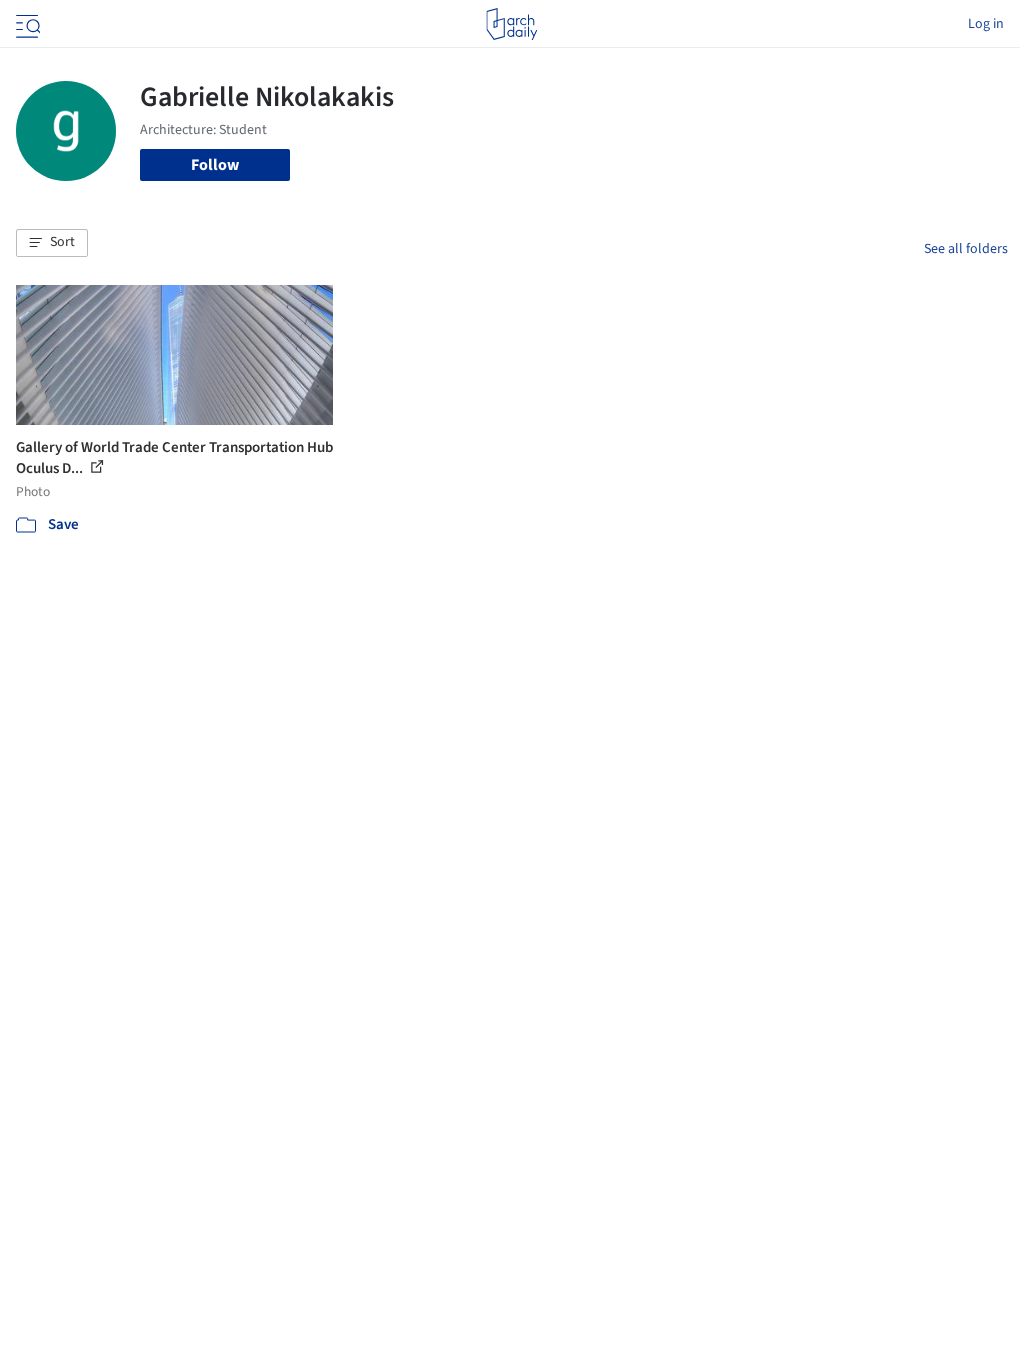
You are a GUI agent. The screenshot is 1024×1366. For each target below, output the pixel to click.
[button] (52, 243)
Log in (986, 24)
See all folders (966, 249)
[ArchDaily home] (511, 24)
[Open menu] (26, 24)
